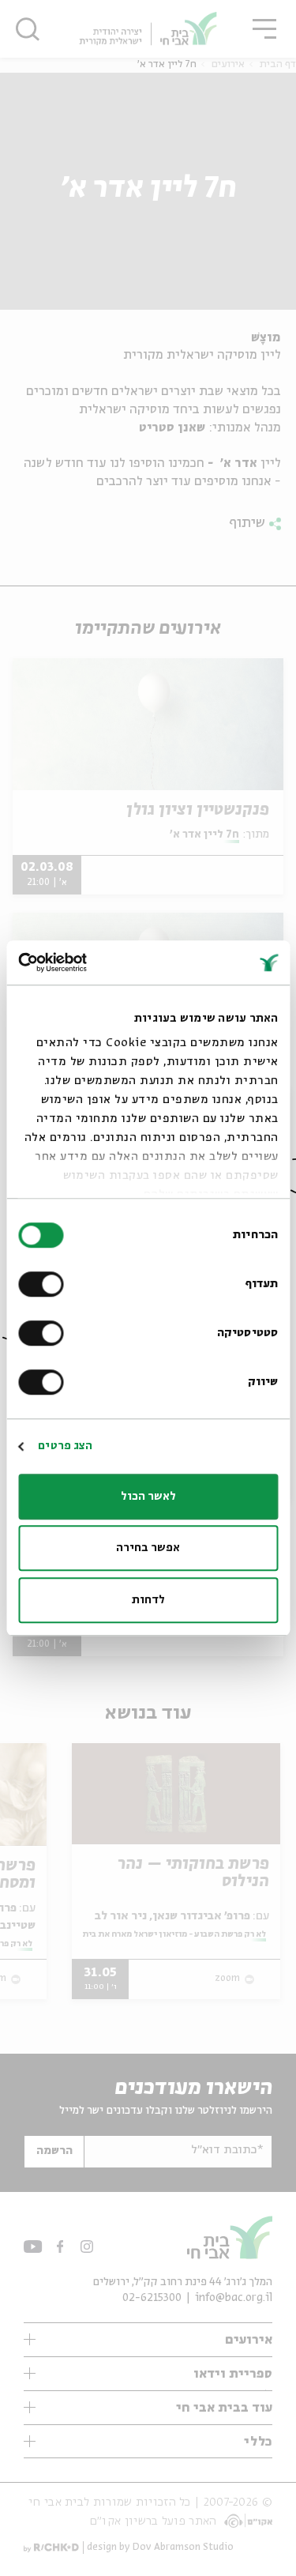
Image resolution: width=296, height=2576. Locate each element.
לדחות (148, 1600)
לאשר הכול (148, 1497)
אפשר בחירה (148, 1548)
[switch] (44, 1284)
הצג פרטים (65, 1446)
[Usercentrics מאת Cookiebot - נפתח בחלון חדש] (85, 962)
